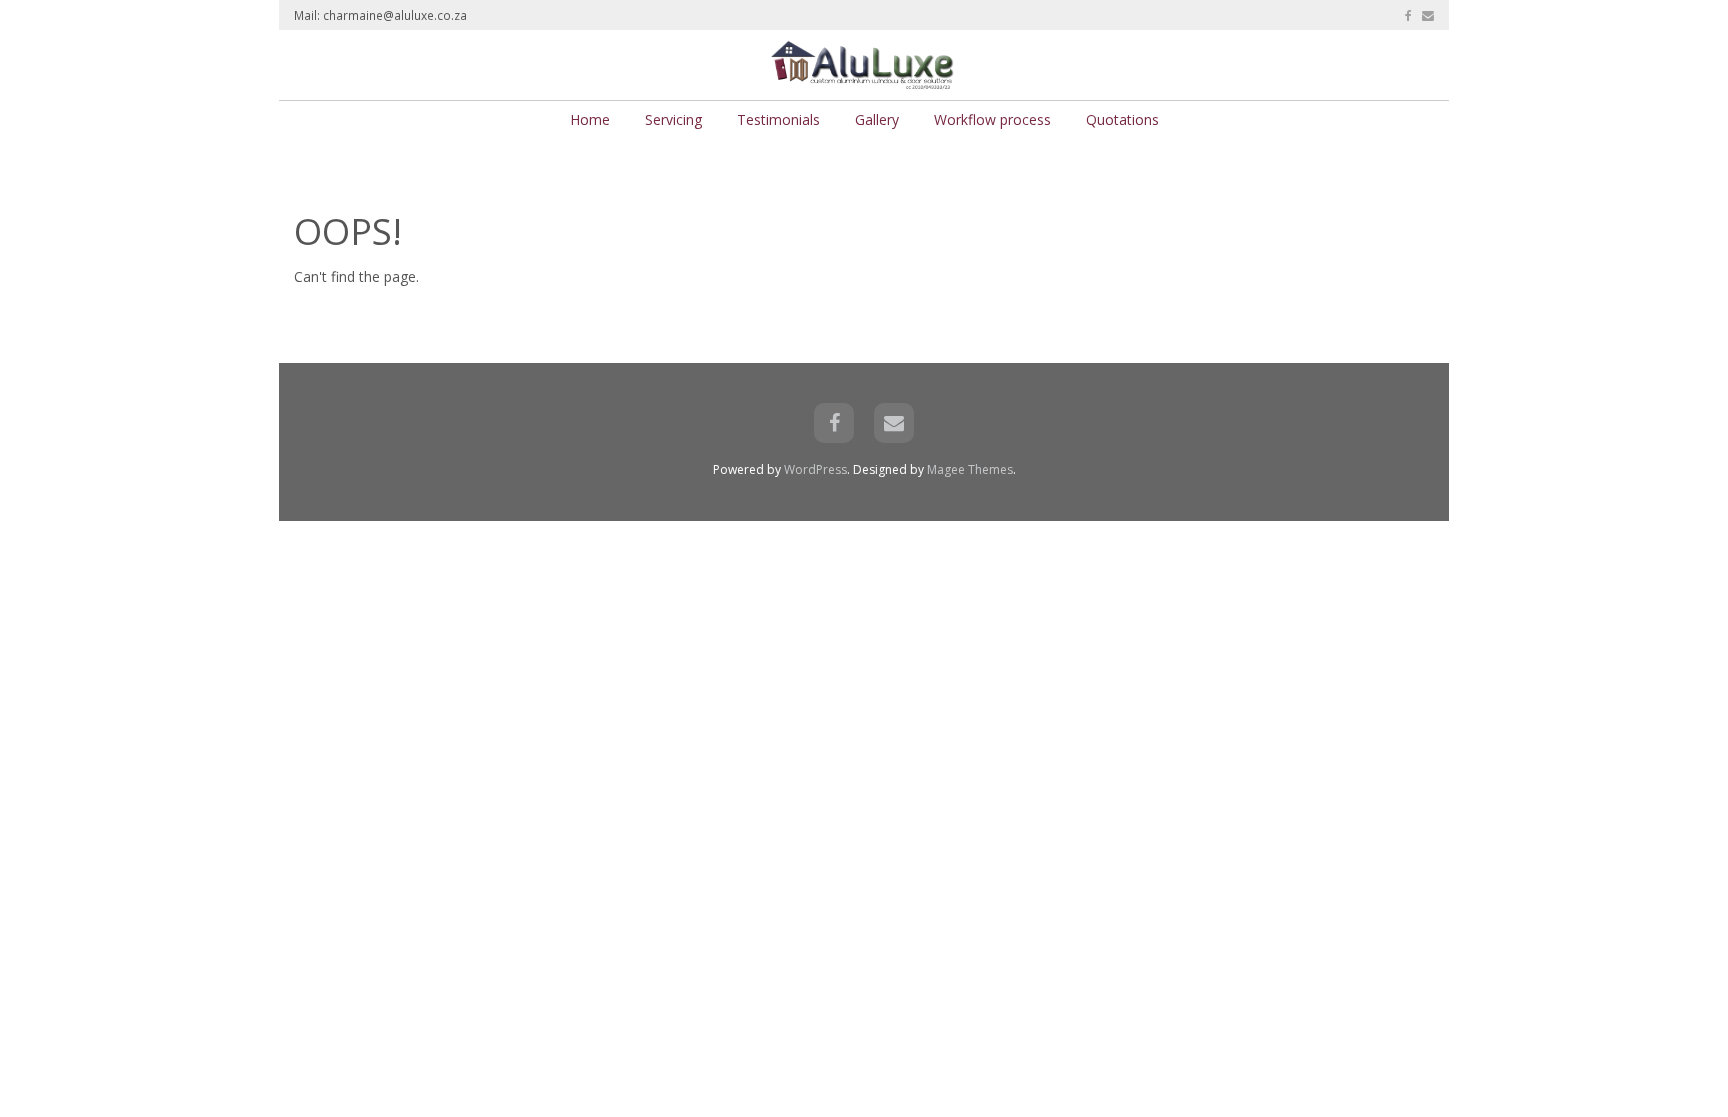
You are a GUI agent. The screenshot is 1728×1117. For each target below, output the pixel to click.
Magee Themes (970, 469)
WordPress (815, 469)
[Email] (1428, 15)
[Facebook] (1408, 15)
